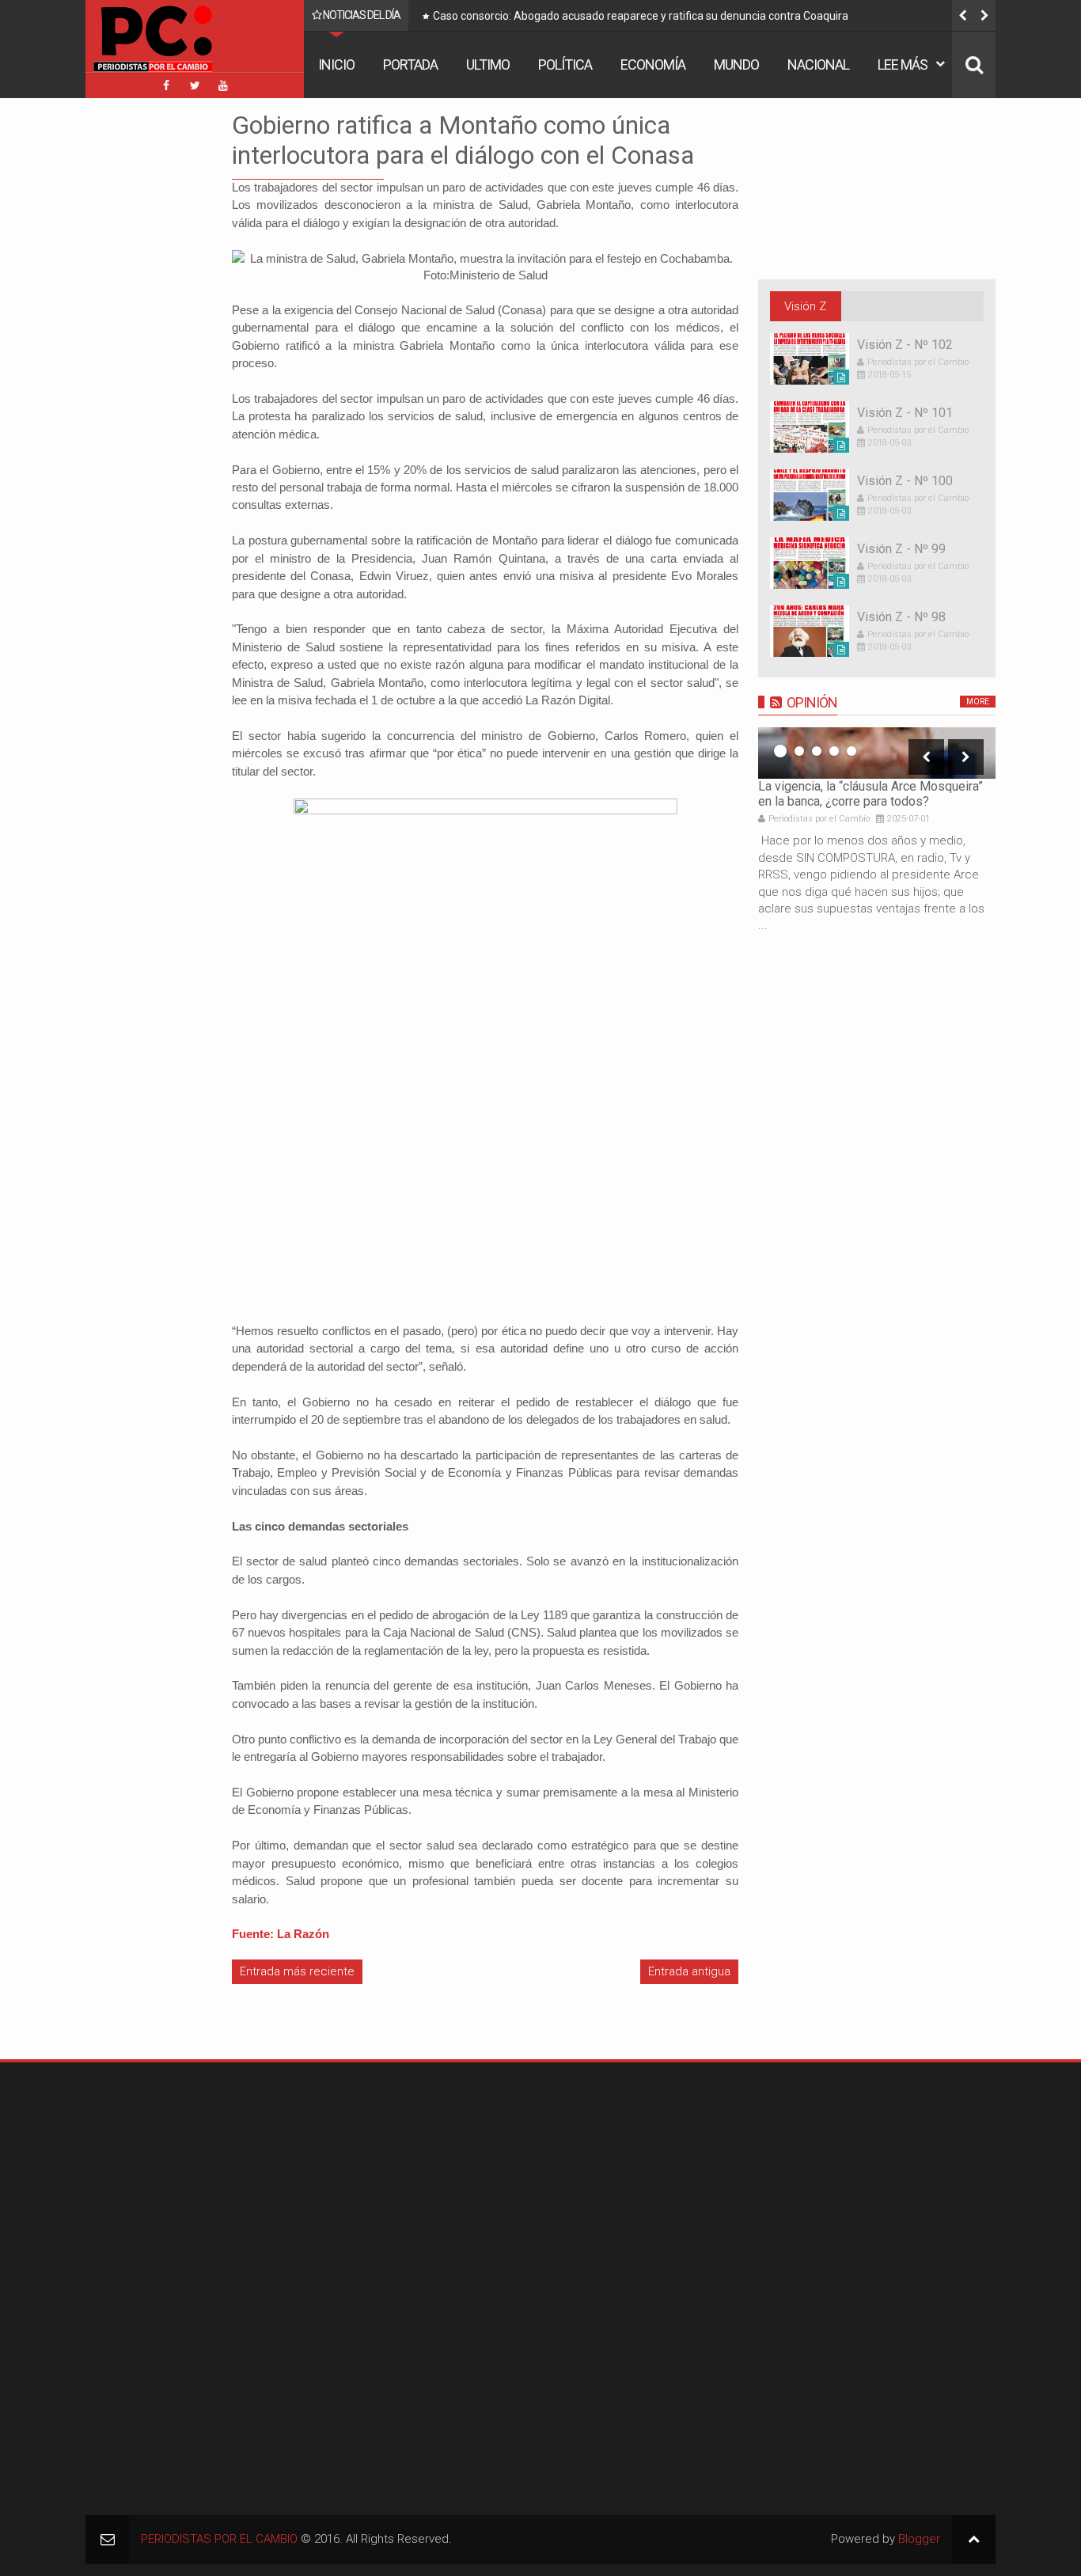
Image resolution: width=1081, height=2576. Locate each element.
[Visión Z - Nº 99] (810, 563)
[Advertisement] (133, 347)
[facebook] (166, 85)
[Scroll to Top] (974, 2539)
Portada (410, 64)
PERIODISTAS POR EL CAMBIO (219, 2539)
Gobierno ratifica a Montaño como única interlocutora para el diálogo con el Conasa (463, 140)
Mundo (736, 64)
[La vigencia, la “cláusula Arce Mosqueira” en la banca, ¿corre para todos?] (877, 753)
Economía (653, 64)
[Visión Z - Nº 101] (810, 427)
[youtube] (223, 85)
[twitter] (195, 85)
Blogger (919, 2539)
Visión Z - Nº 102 (905, 345)
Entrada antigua (689, 1971)
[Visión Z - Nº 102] (810, 359)
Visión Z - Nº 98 (901, 617)
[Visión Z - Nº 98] (810, 631)
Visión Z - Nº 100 (905, 481)
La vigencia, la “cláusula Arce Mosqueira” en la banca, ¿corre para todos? (870, 794)
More (978, 702)
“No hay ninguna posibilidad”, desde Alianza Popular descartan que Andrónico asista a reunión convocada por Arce (711, 19)
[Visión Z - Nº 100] (810, 495)
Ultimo (488, 64)
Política (565, 64)
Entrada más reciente (297, 1971)
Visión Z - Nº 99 (901, 549)
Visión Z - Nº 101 (905, 413)
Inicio (336, 64)
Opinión (812, 702)
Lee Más (903, 64)
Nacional (818, 64)
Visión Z (805, 306)
